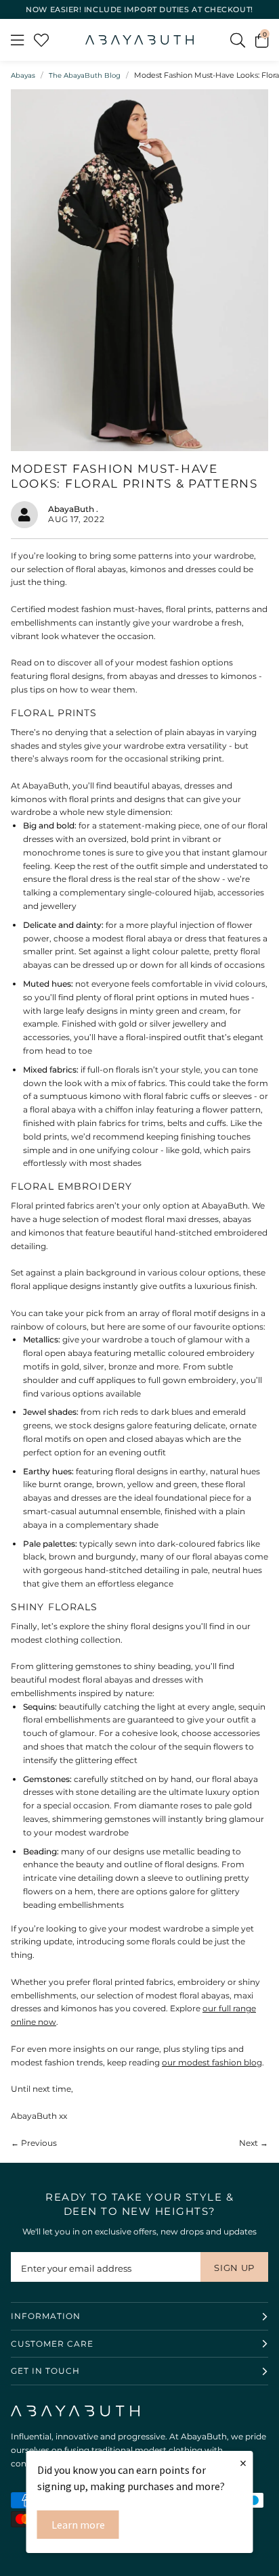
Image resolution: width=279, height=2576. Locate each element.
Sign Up (234, 2268)
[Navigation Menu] (17, 40)
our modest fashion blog (212, 2062)
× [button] (243, 2463)
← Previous (34, 2143)
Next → (254, 2143)
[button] (262, 40)
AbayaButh (139, 40)
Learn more (78, 2525)
